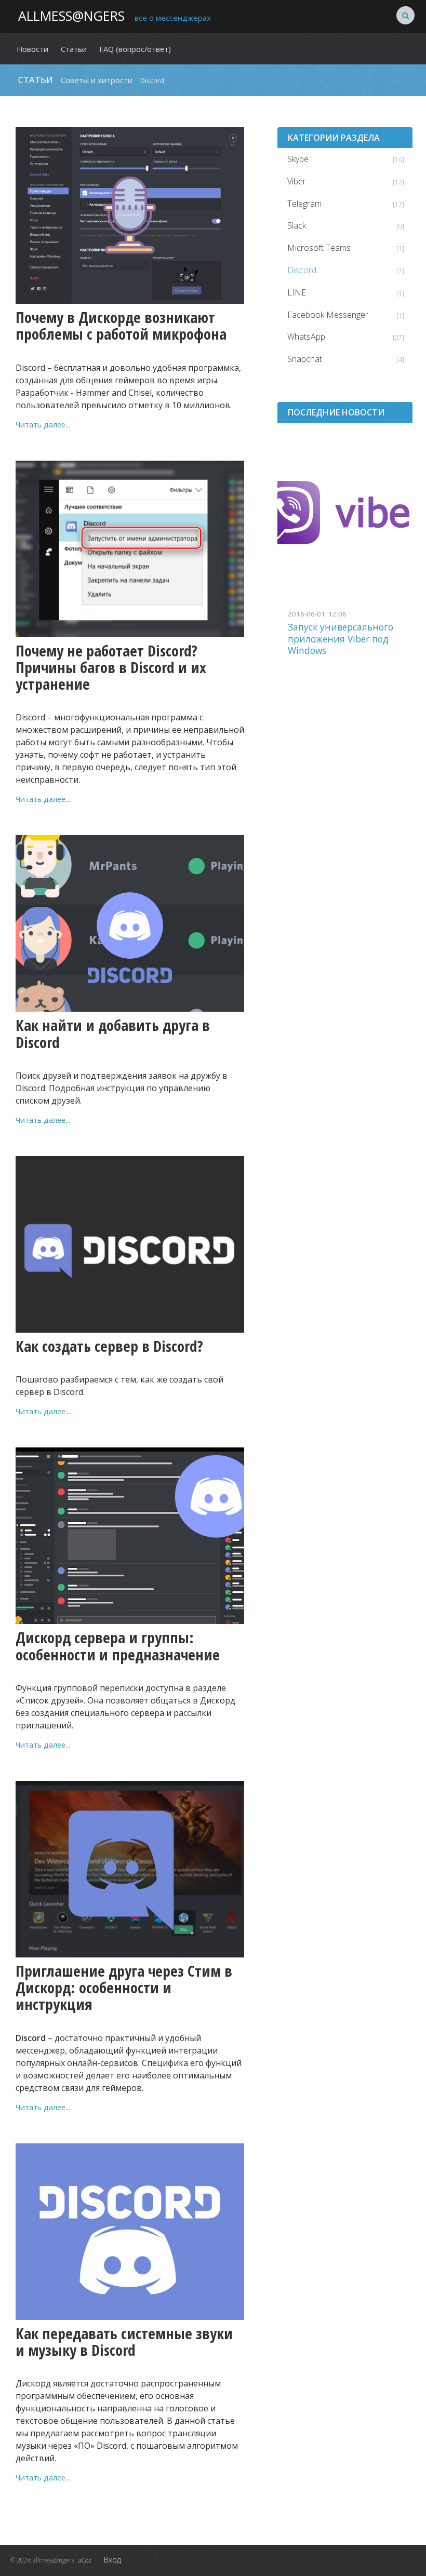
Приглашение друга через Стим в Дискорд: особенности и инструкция (124, 1988)
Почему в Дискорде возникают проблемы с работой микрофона (121, 326)
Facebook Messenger (328, 315)
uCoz (84, 2560)
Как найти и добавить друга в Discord (113, 1034)
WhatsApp (306, 337)
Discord (302, 270)
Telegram (304, 204)
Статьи (36, 80)
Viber (297, 181)
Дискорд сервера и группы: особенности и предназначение (118, 1646)
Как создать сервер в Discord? (109, 1346)
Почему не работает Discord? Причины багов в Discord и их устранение (111, 668)
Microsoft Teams (319, 248)
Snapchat (305, 359)
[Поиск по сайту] (405, 15)
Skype (298, 159)
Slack (297, 225)
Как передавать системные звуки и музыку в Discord (124, 2342)
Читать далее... (43, 424)
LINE (297, 292)
